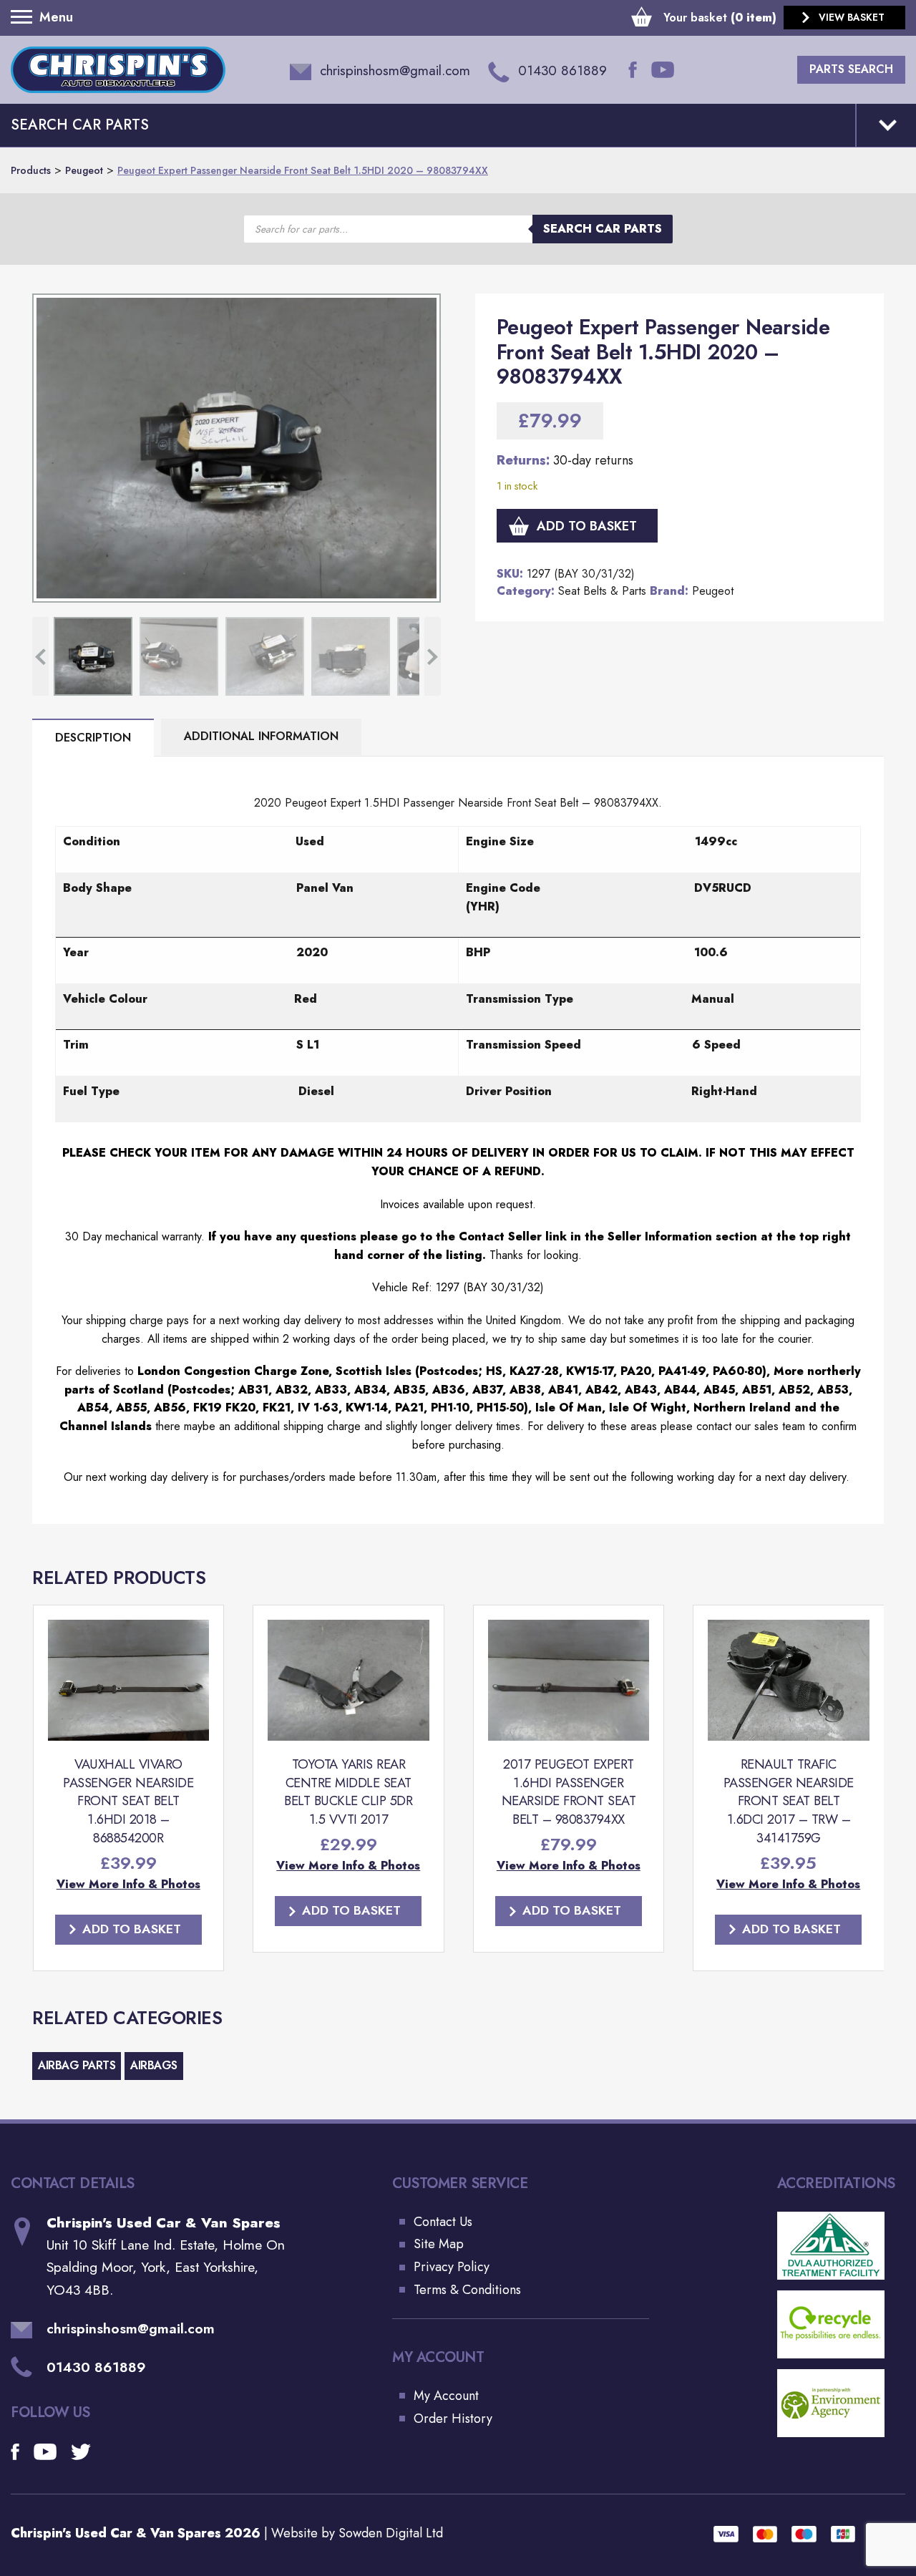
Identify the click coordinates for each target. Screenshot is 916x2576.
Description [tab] (93, 738)
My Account (446, 2396)
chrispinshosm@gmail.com (131, 2329)
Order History (453, 2419)
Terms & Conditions (467, 2290)
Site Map (439, 2244)
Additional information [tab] (261, 736)
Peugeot (713, 591)
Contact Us (443, 2222)
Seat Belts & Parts (602, 591)
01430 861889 (96, 2367)
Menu (25, 17)
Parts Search (851, 69)
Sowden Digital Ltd (391, 2533)
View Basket (852, 17)
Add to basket (587, 526)
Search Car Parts (603, 229)
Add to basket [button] (132, 1929)
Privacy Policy (452, 2267)
